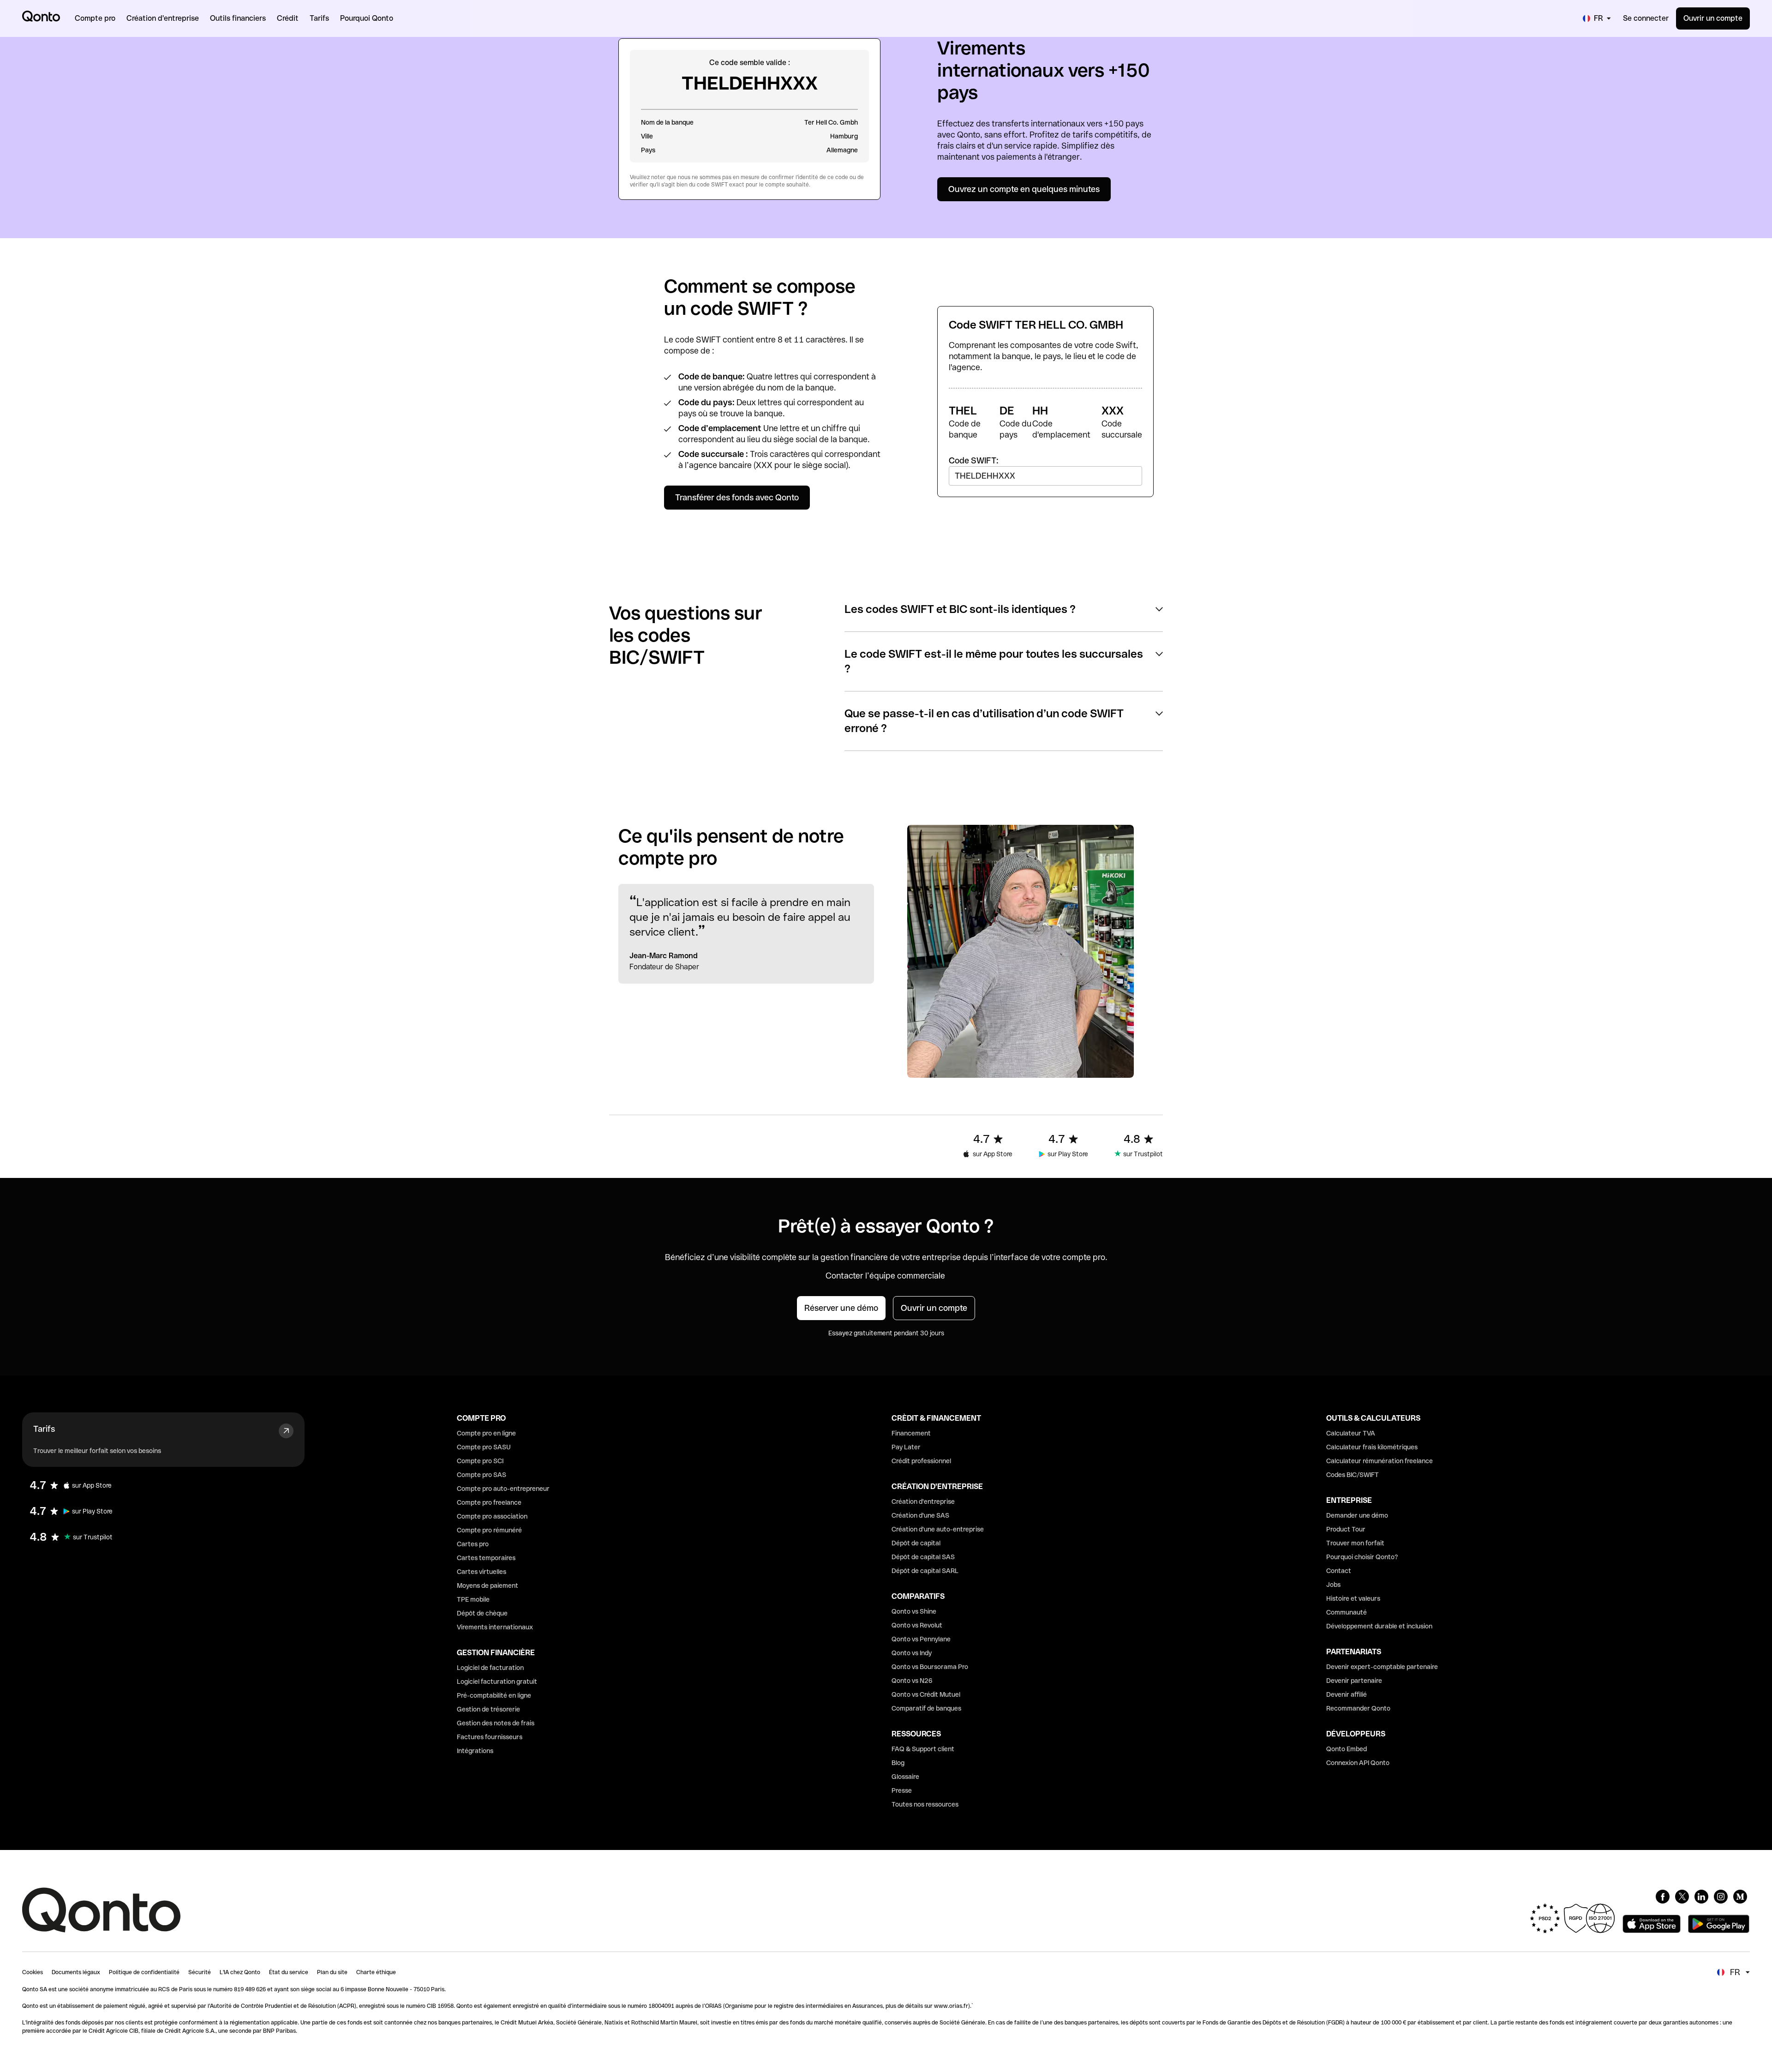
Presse (902, 1790)
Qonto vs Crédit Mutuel (926, 1694)
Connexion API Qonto (1358, 1763)
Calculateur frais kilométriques (1372, 1447)
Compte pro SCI (480, 1461)
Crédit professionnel (921, 1461)
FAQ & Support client (923, 1749)
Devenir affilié (1347, 1694)
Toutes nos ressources (925, 1804)
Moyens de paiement (488, 1586)
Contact (1339, 1571)
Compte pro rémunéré (489, 1530)
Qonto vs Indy (912, 1653)
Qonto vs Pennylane (921, 1639)
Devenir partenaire (1354, 1681)
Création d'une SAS (920, 1515)
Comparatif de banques (926, 1708)
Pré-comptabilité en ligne (494, 1695)
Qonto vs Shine (914, 1611)
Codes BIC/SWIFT (1353, 1475)
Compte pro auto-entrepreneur (503, 1489)
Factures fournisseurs (490, 1737)
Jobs (1333, 1585)
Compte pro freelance (489, 1502)
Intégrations (475, 1751)
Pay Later (906, 1447)
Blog (898, 1763)
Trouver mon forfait (1355, 1543)
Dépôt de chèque (482, 1613)
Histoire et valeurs (1353, 1598)
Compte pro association (492, 1516)
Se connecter (1646, 18)
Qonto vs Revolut (917, 1625)
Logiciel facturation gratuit (497, 1682)
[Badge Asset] (1663, 1897)
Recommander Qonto (1358, 1708)
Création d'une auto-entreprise (938, 1529)
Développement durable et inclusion (1379, 1626)
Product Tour (1346, 1529)
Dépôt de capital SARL (925, 1571)
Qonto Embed (1347, 1749)
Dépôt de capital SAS (923, 1557)
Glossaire (905, 1777)
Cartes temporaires (486, 1558)
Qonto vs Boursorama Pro (930, 1667)
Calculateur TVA (1351, 1433)
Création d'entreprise (923, 1501)
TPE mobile (473, 1599)
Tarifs (44, 1429)
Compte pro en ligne (486, 1433)
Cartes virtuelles (482, 1572)
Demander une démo (1357, 1515)
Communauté (1347, 1612)
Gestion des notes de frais (496, 1723)
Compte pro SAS (482, 1475)
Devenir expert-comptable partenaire (1382, 1667)
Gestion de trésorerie (488, 1709)
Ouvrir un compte (1713, 18)
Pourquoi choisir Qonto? (1362, 1557)
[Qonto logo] (41, 16)
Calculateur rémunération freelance (1380, 1461)
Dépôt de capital (916, 1543)
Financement (911, 1433)
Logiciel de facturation (490, 1668)
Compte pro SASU (484, 1447)
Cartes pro (473, 1544)
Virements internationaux (495, 1627)
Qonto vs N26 (912, 1681)
